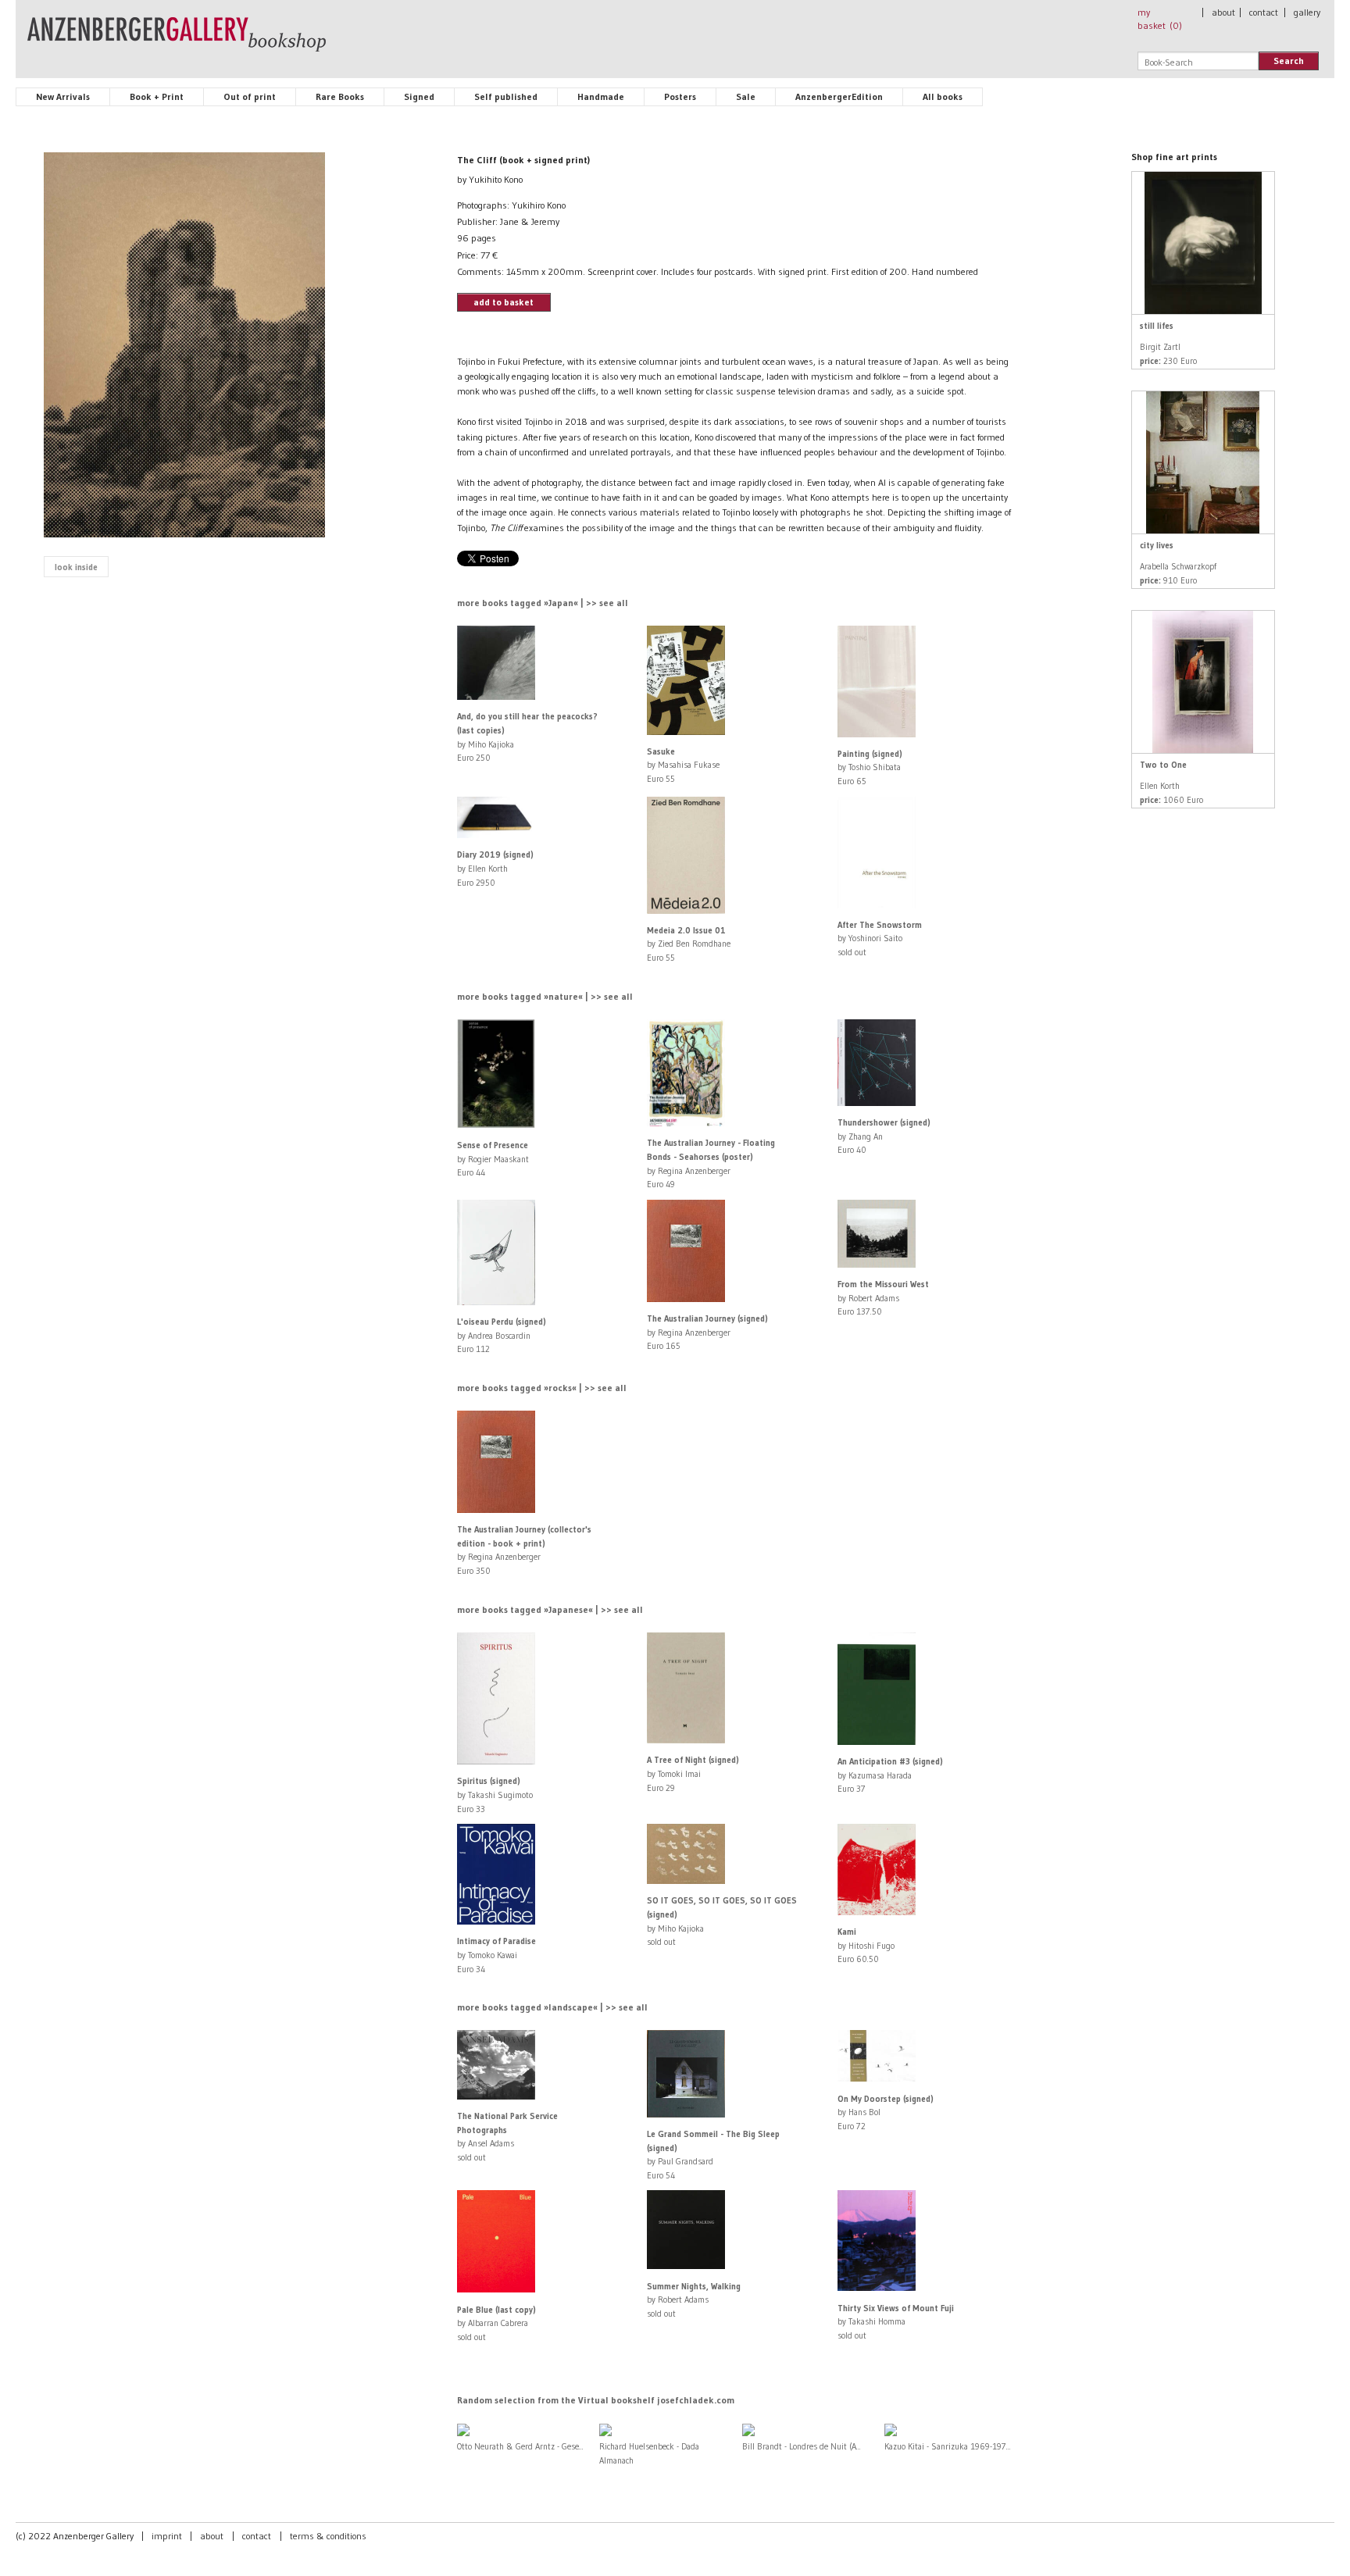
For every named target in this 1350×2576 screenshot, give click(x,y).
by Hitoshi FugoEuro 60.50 (866, 1945)
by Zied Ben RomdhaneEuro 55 (689, 944)
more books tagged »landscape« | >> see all (552, 2007)
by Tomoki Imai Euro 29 (693, 1773)
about (1223, 12)
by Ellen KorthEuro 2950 (495, 868)
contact (1264, 12)
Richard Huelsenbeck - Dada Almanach (649, 2453)
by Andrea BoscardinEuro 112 (502, 1335)
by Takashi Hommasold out (896, 2322)
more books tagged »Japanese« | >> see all (550, 1609)
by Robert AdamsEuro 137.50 (883, 1298)
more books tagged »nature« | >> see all (545, 996)
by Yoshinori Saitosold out (880, 938)
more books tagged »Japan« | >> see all (543, 603)
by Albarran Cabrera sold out (496, 2323)
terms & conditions (328, 2536)
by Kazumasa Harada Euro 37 (890, 1775)
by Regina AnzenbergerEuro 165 (707, 1332)
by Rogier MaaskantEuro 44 (493, 1159)
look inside (76, 567)
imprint (167, 2536)
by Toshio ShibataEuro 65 (870, 767)
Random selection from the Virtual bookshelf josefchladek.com (596, 2400)
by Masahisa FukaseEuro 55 (683, 765)
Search (1289, 61)
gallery (1307, 12)
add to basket (504, 302)
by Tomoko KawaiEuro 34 (496, 1955)
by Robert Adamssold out (694, 2300)
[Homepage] (177, 41)
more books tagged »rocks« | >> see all (542, 1388)
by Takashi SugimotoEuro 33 (495, 1795)
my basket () (1160, 19)
